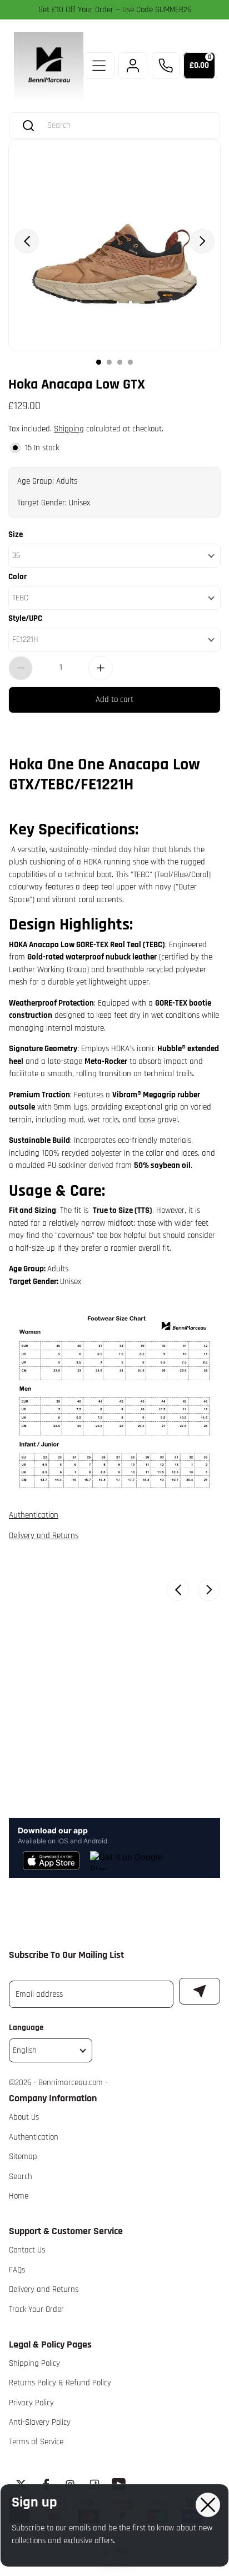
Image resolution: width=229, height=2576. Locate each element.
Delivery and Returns (44, 1536)
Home (19, 2196)
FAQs (17, 2270)
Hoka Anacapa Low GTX (77, 383)
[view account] (133, 66)
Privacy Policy (31, 2403)
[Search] (28, 126)
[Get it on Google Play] (128, 1861)
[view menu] (99, 66)
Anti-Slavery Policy (40, 2422)
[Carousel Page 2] (109, 362)
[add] (101, 668)
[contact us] (166, 66)
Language (26, 2028)
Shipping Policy (34, 2363)
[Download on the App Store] (51, 1861)
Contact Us (27, 2250)
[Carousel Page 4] (130, 362)
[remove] (21, 668)
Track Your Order (36, 2309)
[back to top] (206, 2227)
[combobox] (125, 125)
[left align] (27, 241)
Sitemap (23, 2157)
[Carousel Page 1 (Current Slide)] (99, 362)
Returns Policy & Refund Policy (60, 2383)
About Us (24, 2117)
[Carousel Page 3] (120, 362)
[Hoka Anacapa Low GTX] (114, 245)
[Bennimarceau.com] (49, 66)
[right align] (202, 241)
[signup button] (200, 1991)
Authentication (34, 1515)
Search (21, 2177)
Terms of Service (36, 2442)
